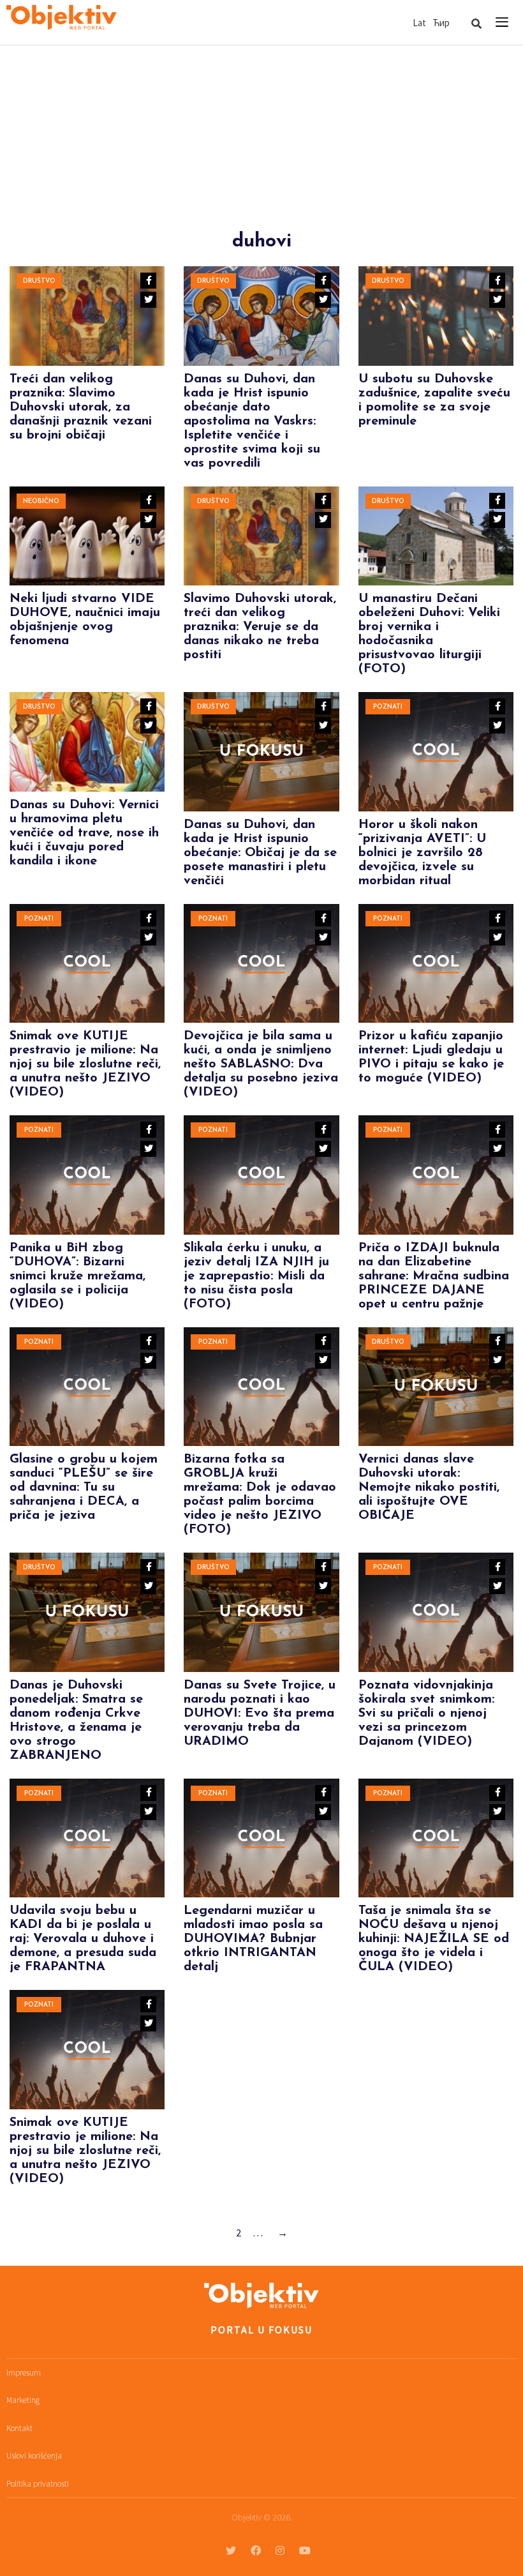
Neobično (41, 501)
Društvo (39, 281)
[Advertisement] (261, 141)
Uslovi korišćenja (34, 2456)
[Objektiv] (62, 19)
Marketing (23, 2400)
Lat (419, 23)
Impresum (24, 2373)
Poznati (388, 707)
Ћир (441, 23)
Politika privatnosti (38, 2484)
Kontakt (19, 2428)
